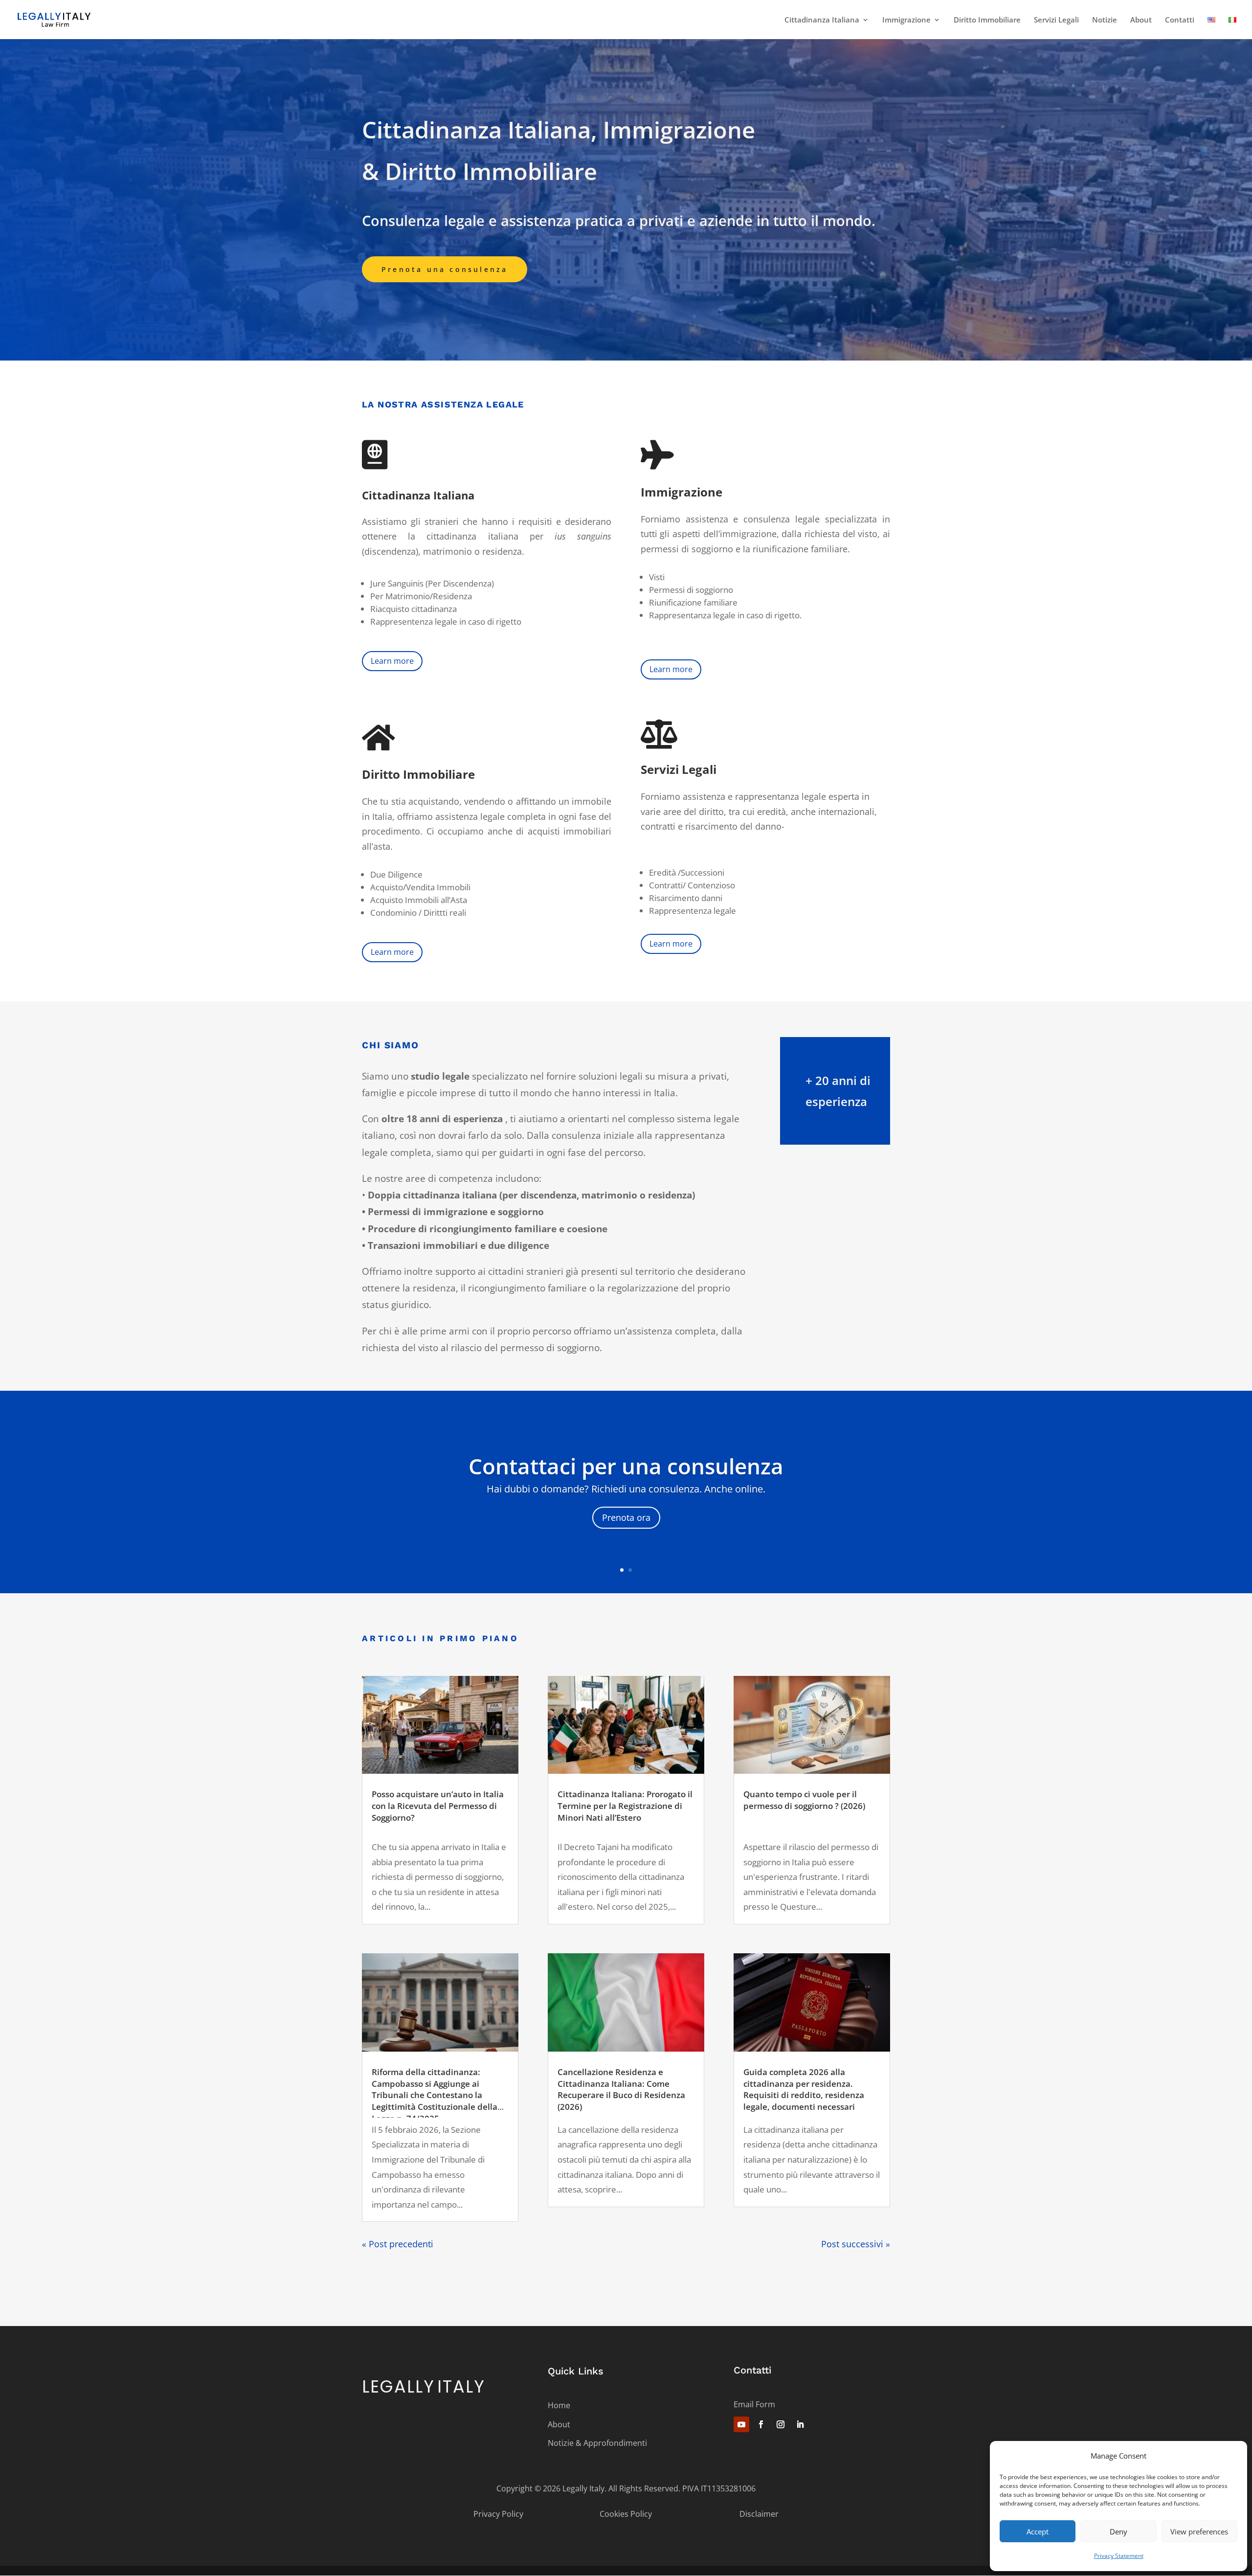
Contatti (1180, 20)
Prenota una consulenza (445, 269)
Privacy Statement (1119, 2556)
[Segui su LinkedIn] (800, 2424)
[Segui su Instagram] (781, 2424)
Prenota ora (626, 1517)
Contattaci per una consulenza (626, 1466)
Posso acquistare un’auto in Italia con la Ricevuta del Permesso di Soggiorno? (438, 1806)
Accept (1038, 2531)
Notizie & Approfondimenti (597, 2443)
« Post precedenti (398, 2244)
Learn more (392, 661)
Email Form (754, 2404)
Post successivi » (856, 2244)
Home (559, 2405)
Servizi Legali (1056, 20)
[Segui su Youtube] (741, 2424)
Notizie (1105, 20)
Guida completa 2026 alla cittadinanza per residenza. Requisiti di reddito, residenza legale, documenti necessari (804, 2089)
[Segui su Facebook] (761, 2424)
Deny (1118, 2531)
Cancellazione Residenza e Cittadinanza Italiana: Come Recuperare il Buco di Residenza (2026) (621, 2089)
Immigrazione (906, 20)
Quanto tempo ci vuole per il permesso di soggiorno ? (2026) (804, 1800)
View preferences (1199, 2531)
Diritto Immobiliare (987, 20)
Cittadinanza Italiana (822, 20)
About (1141, 20)
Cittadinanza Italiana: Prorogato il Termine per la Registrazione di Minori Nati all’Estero (625, 1806)
